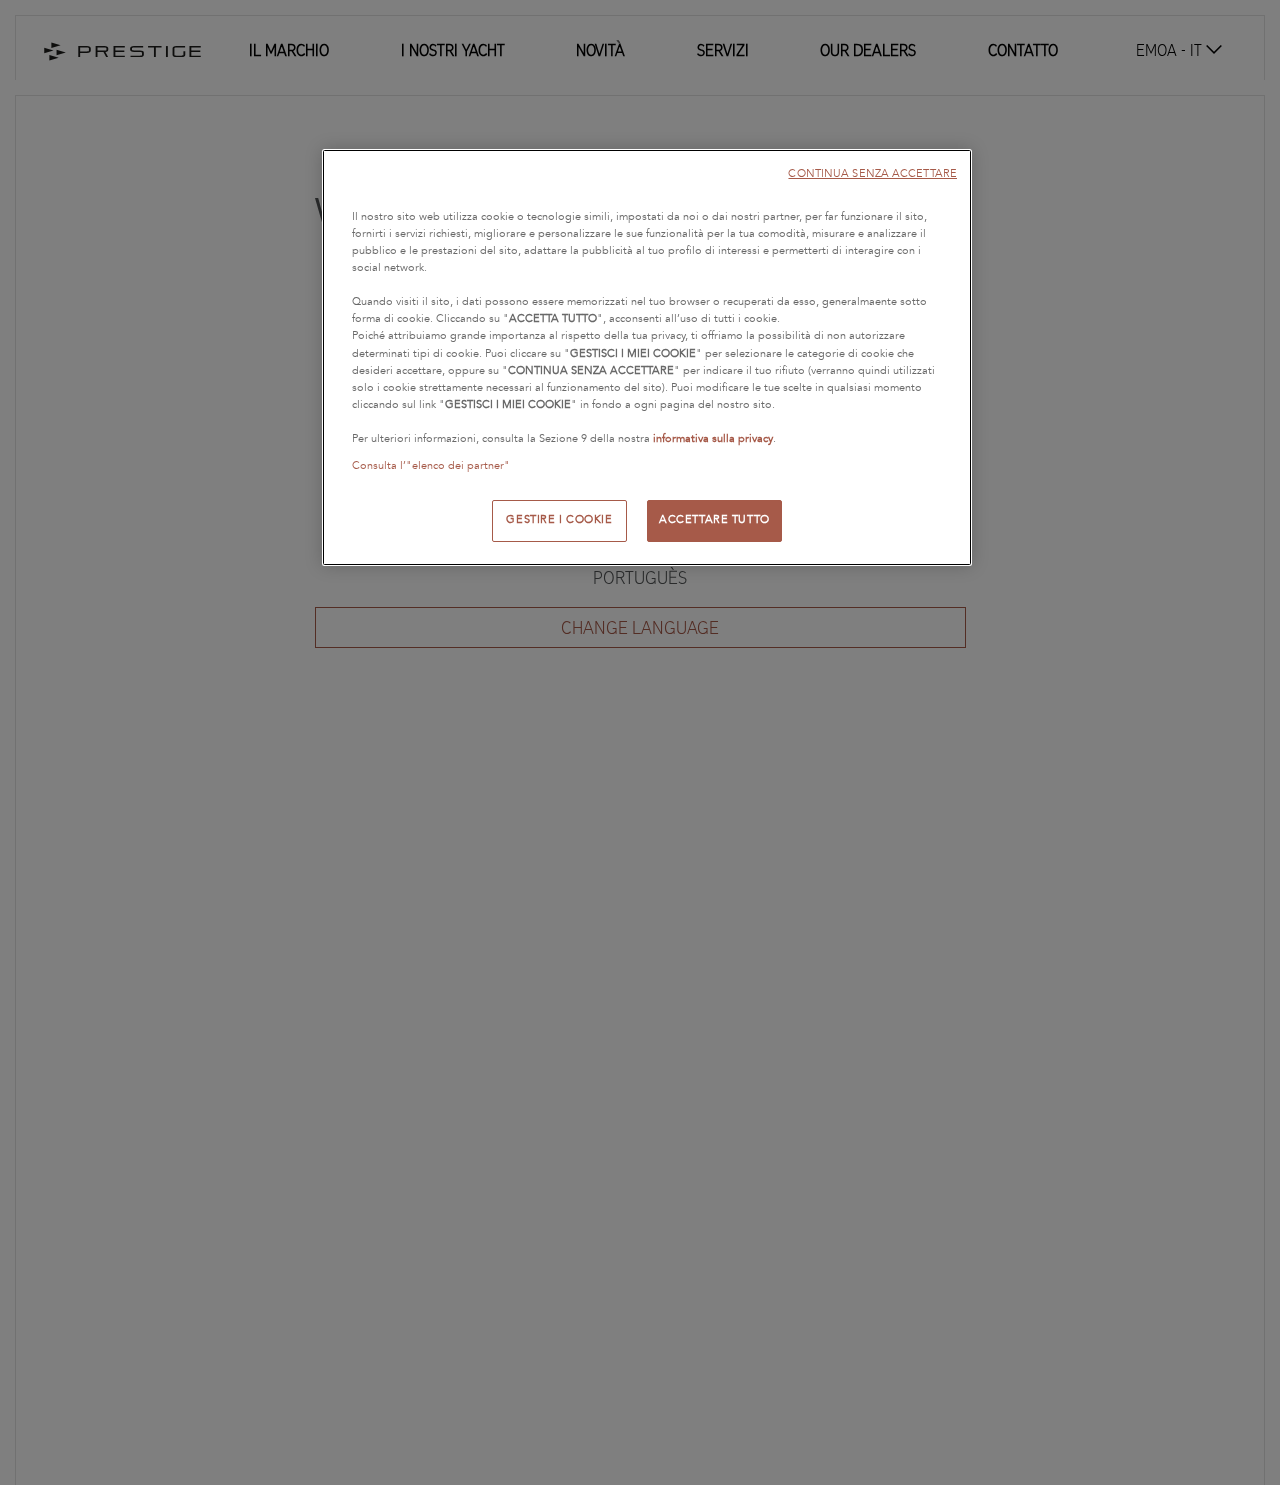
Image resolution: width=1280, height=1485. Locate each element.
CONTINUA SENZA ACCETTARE (872, 173)
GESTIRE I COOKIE (559, 519)
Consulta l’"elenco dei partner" (431, 465)
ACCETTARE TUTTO (714, 519)
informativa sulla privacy (713, 438)
